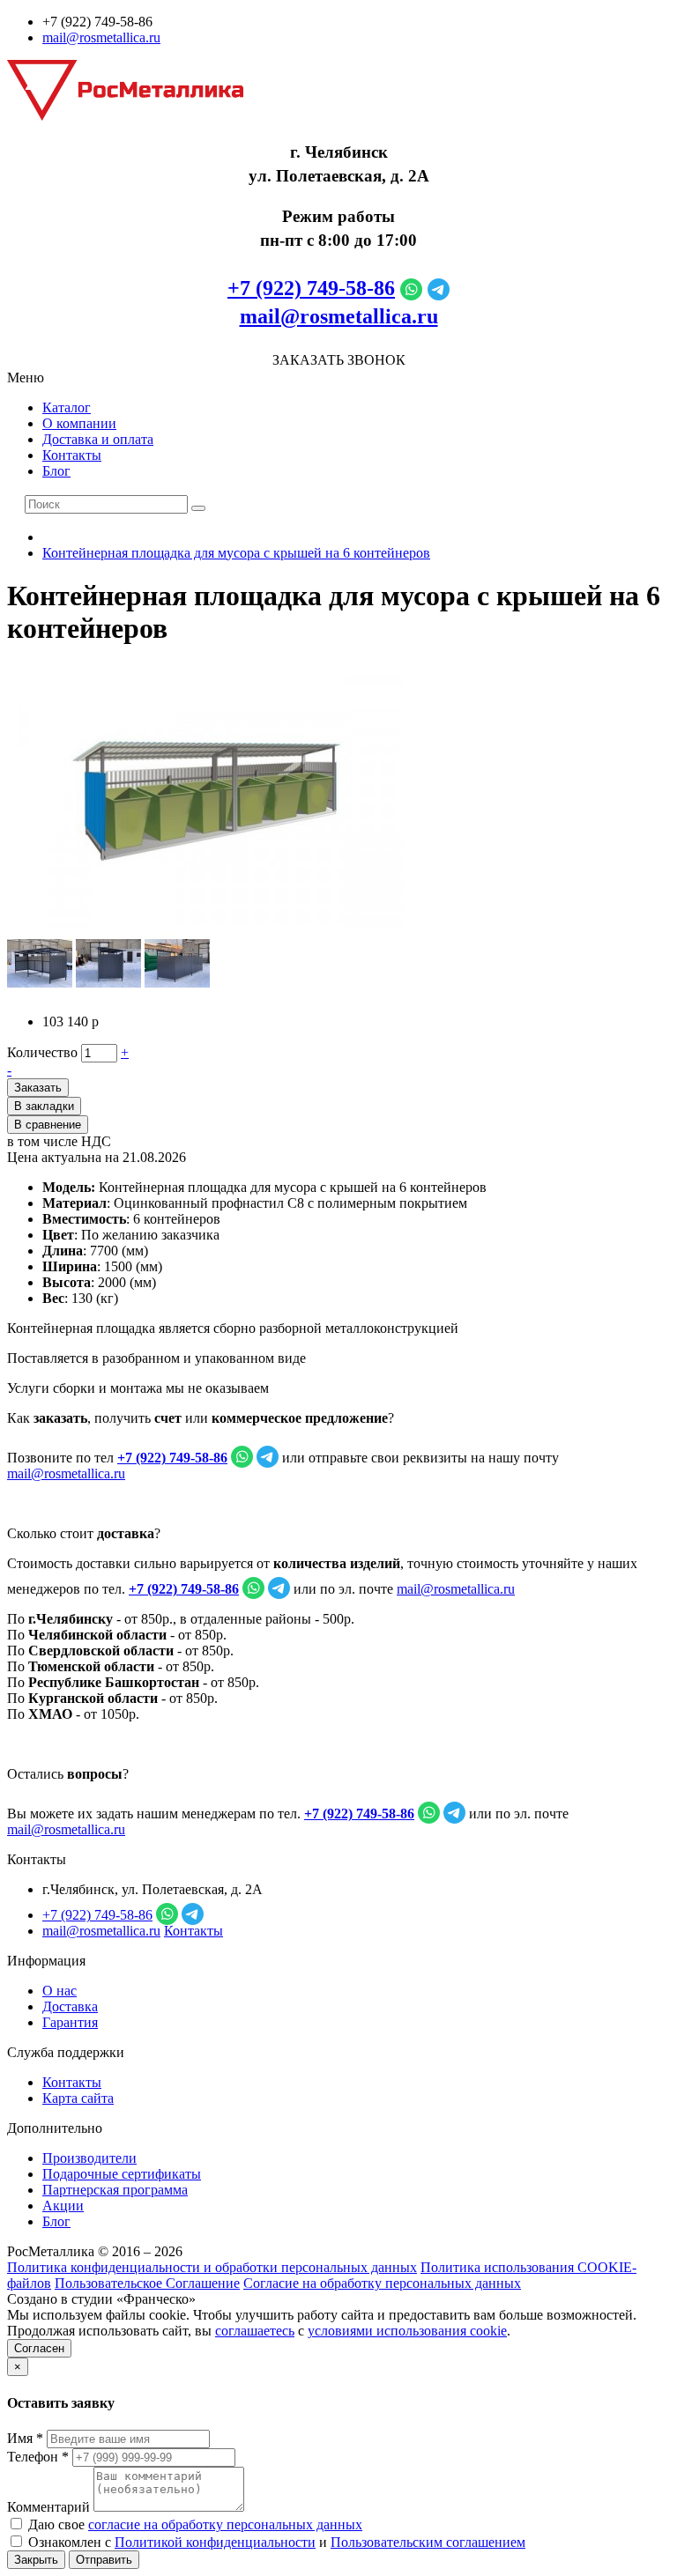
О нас (60, 1991)
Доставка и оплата (98, 439)
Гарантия (70, 2022)
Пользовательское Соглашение (147, 2283)
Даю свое (193, 2524)
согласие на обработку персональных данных (225, 2524)
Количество (42, 1052)
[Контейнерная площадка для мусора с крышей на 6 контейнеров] (205, 923)
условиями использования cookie (407, 2331)
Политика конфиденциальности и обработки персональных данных (212, 2267)
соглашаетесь (255, 2331)
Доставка (70, 2006)
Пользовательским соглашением (428, 2542)
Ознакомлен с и (275, 2542)
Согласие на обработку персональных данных (382, 2283)
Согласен (39, 2348)
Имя (25, 2438)
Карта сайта (78, 2098)
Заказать (38, 1088)
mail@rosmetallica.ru (101, 37)
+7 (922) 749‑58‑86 (311, 288)
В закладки (44, 1106)
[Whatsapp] (411, 288)
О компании (79, 423)
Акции (63, 2206)
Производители (89, 2158)
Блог (56, 471)
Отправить (104, 2560)
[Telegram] (439, 288)
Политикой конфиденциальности (215, 2542)
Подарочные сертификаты (122, 2174)
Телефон (38, 2457)
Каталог (67, 407)
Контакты (72, 455)
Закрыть (36, 2560)
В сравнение (48, 1125)
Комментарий (48, 2507)
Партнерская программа (115, 2190)
